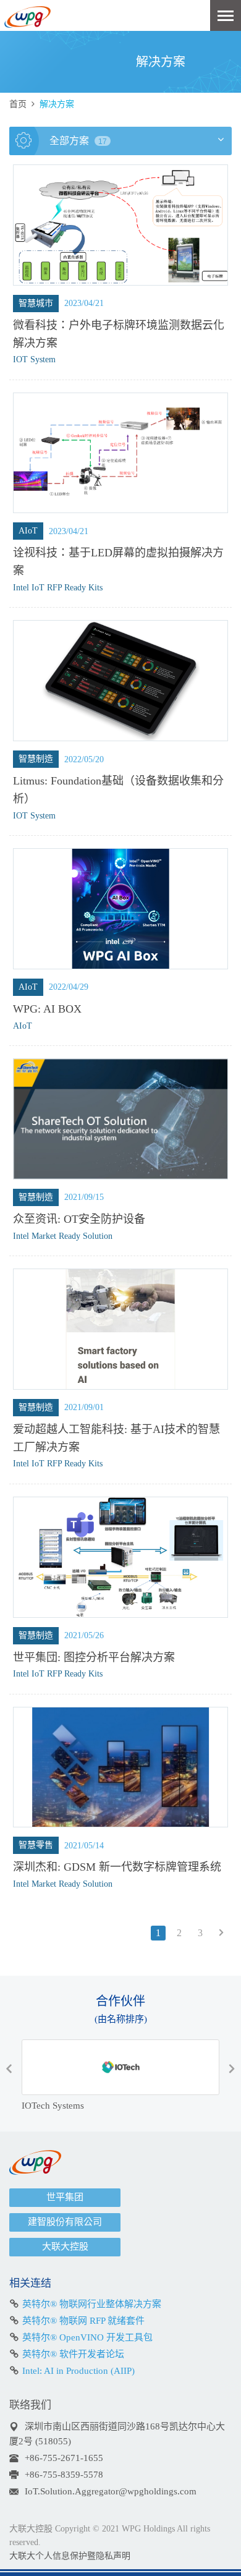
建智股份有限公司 (65, 2222)
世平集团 (65, 2197)
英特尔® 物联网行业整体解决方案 (92, 2304)
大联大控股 (65, 2247)
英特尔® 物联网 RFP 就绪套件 (83, 2321)
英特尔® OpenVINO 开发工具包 (87, 2337)
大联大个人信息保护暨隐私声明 (70, 2556)
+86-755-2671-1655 (64, 2458)
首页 (18, 104)
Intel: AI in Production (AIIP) (78, 2371)
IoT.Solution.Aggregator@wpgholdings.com (111, 2491)
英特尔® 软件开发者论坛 (73, 2354)
